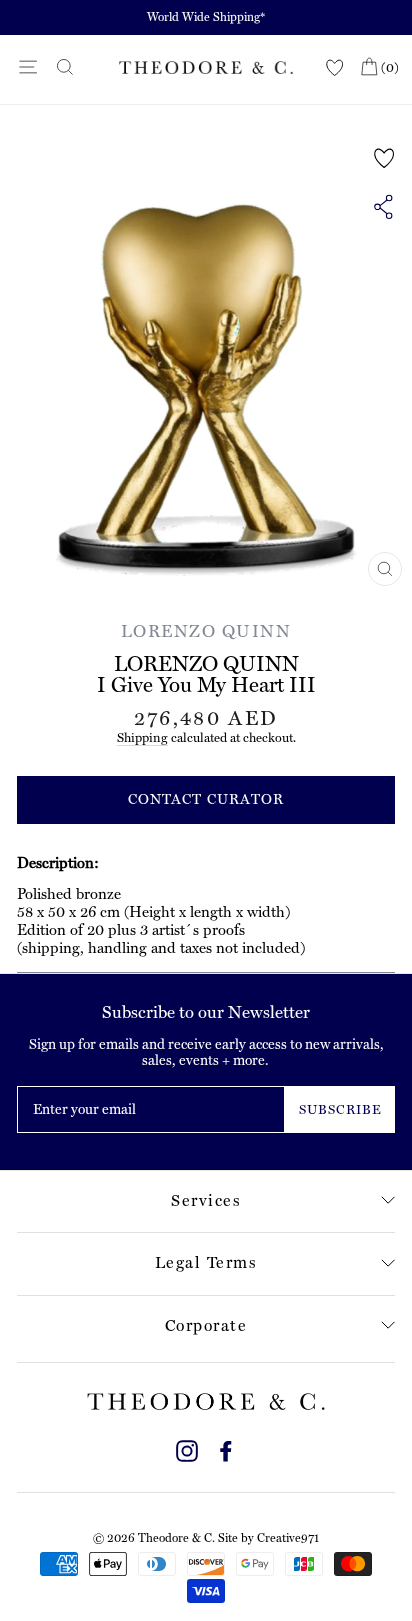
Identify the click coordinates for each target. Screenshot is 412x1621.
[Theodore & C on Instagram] (187, 1448)
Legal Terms (206, 1262)
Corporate (206, 1325)
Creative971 (288, 1538)
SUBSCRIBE (340, 1109)
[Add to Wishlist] (384, 158)
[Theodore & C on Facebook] (226, 1448)
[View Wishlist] (335, 68)
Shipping (142, 737)
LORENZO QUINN (206, 631)
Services (206, 1200)
